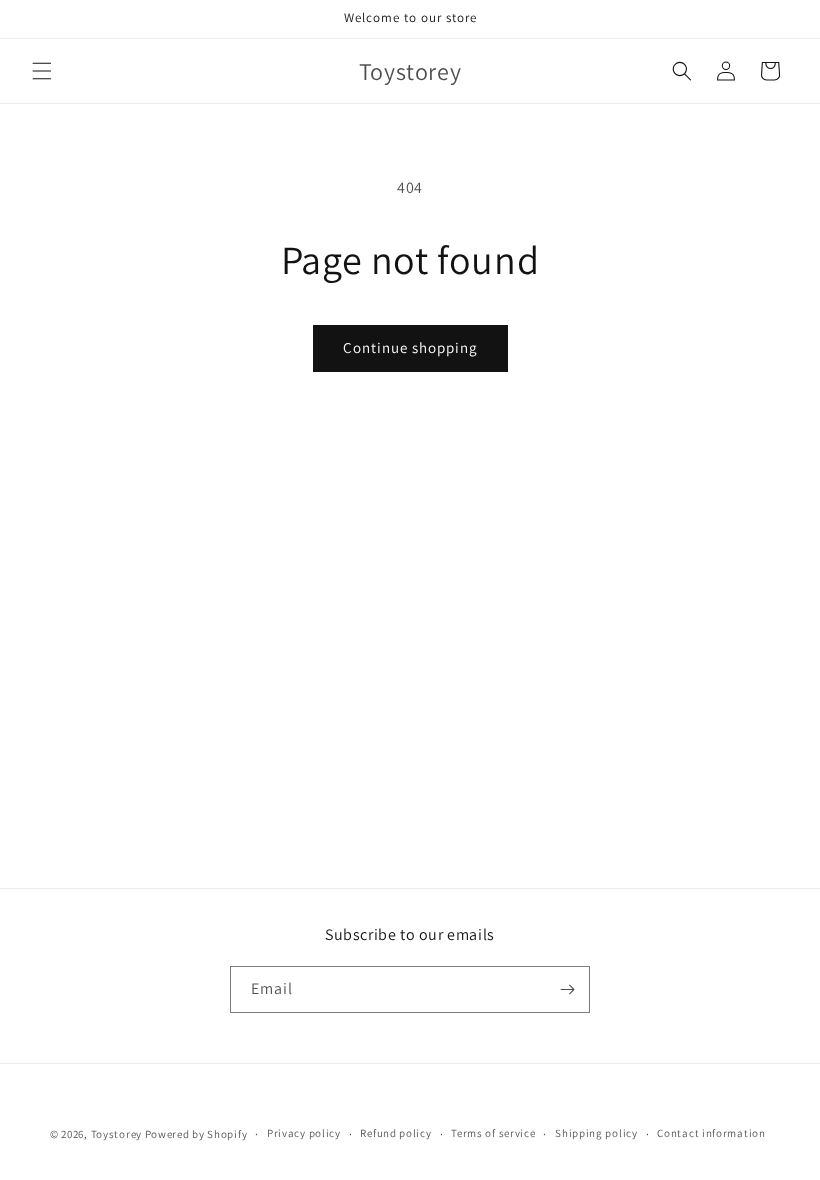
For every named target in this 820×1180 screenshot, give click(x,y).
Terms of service (493, 1133)
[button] (42, 71)
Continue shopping (410, 347)
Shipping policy (596, 1133)
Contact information (711, 1133)
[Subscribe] (567, 989)
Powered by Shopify (196, 1134)
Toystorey (116, 1134)
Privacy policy (304, 1133)
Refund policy (395, 1133)
